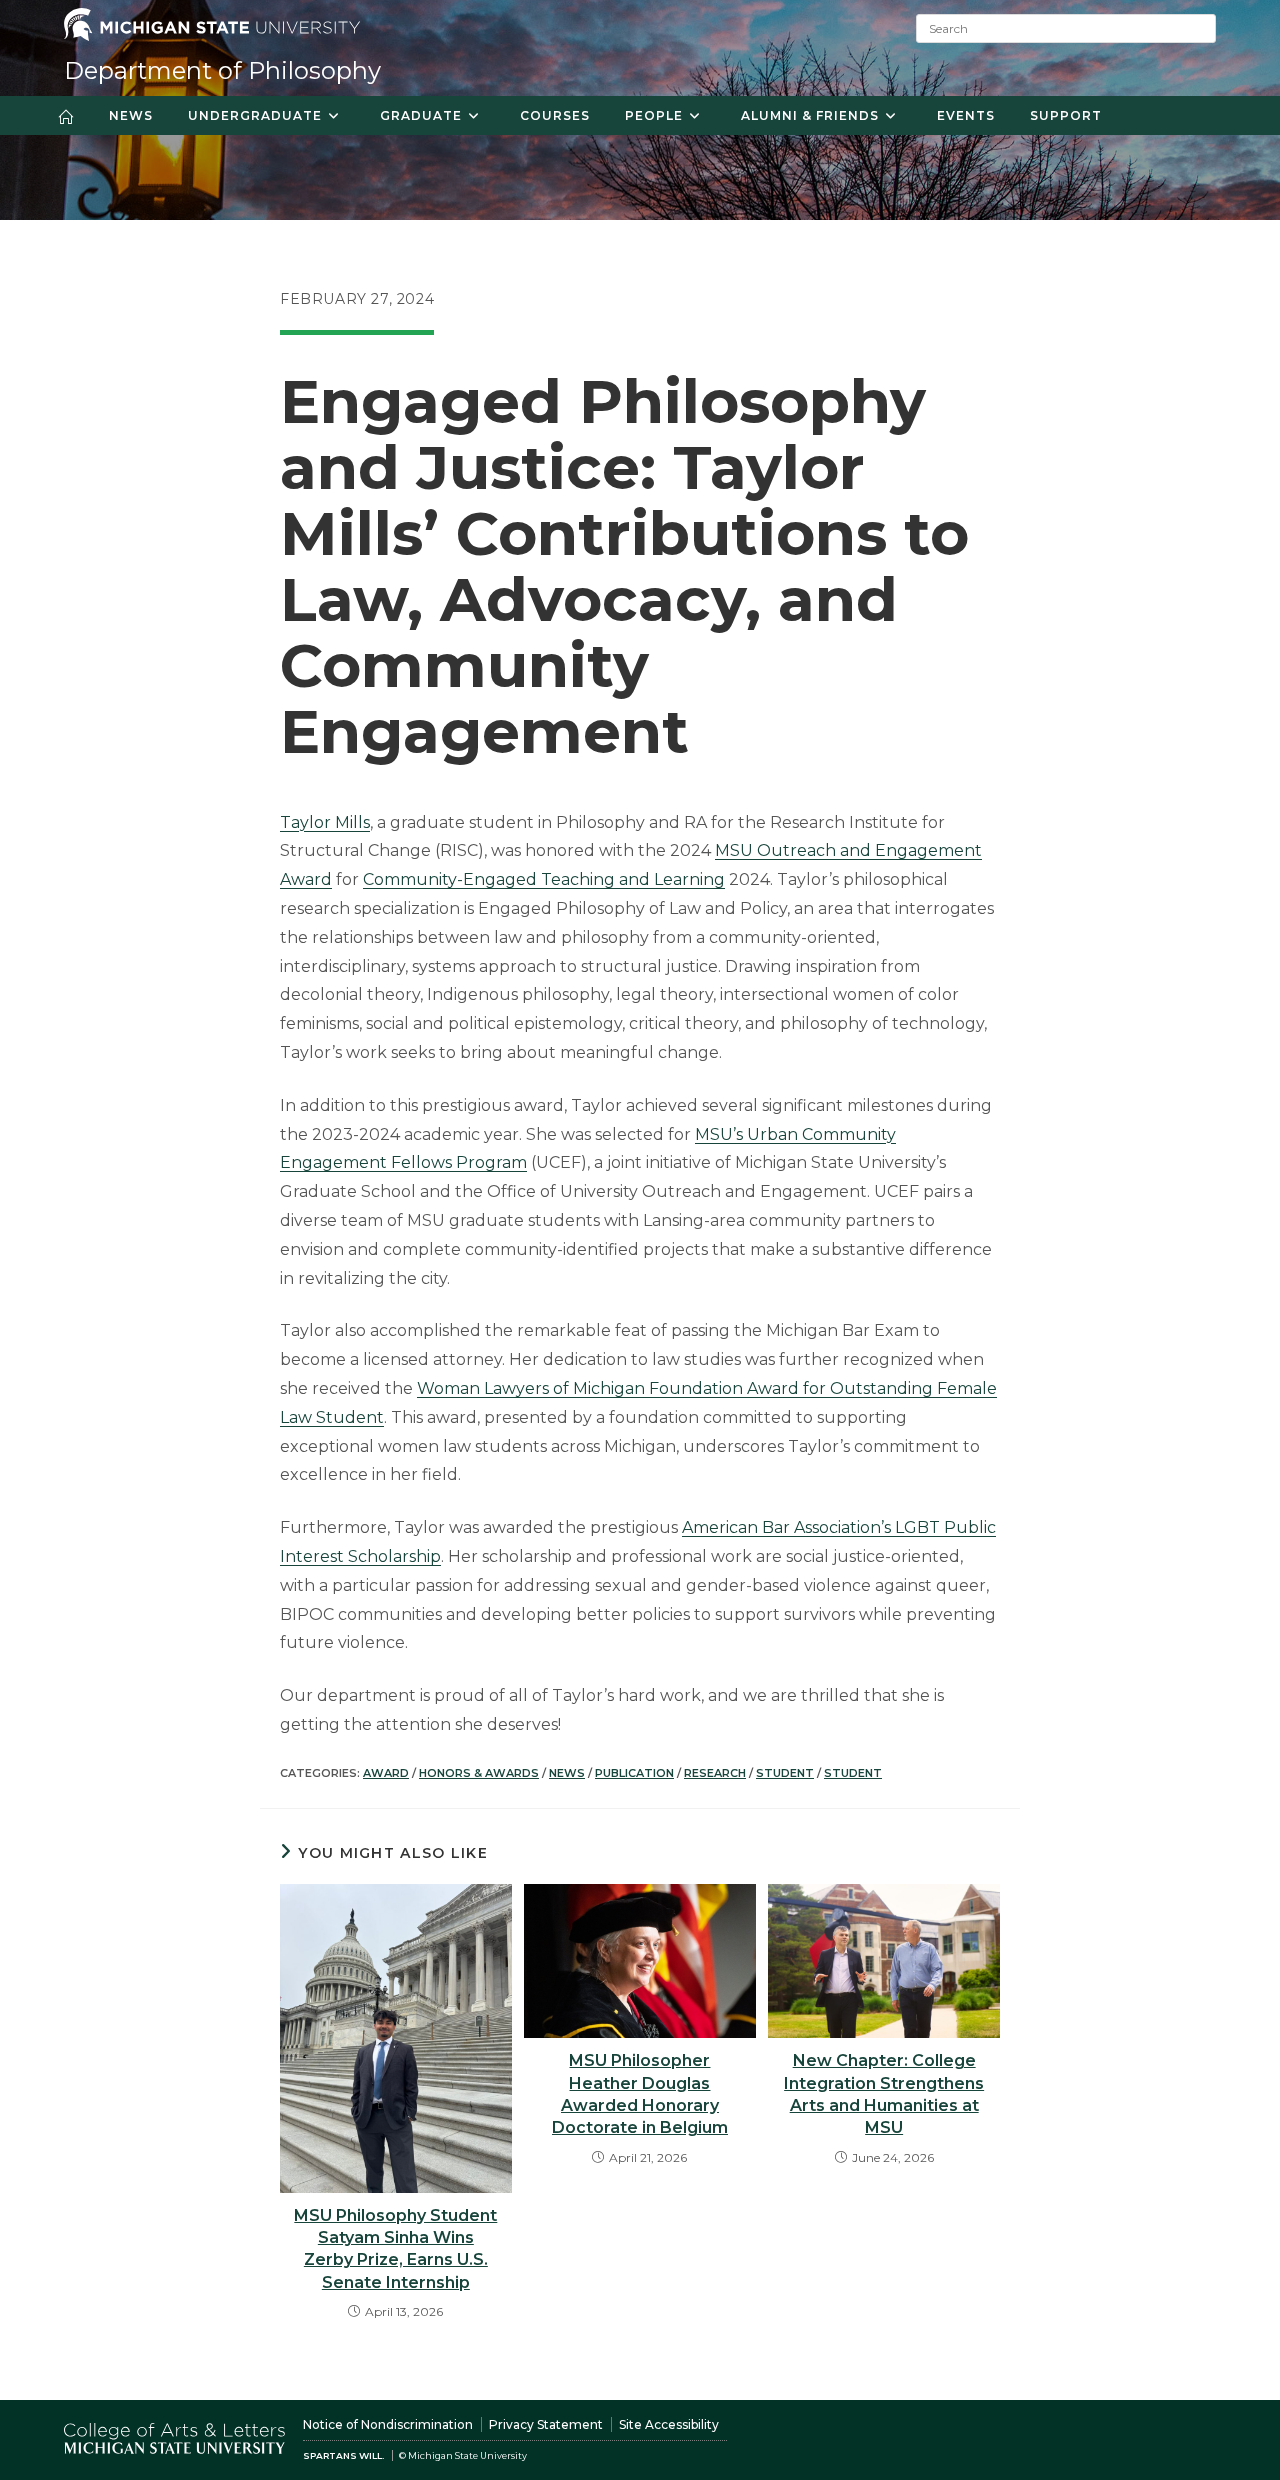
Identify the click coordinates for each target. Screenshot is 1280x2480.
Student (785, 1773)
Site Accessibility (669, 2424)
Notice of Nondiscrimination (388, 2424)
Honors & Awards (479, 1773)
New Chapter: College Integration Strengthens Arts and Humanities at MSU (884, 2094)
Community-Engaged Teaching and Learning (544, 879)
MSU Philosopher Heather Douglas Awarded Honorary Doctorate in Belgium (640, 2094)
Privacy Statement (546, 2424)
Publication (634, 1773)
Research (715, 1773)
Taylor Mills (325, 822)
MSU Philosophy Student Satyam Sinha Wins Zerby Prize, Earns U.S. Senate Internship (395, 2249)
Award (386, 1773)
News (567, 1773)
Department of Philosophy (222, 70)
